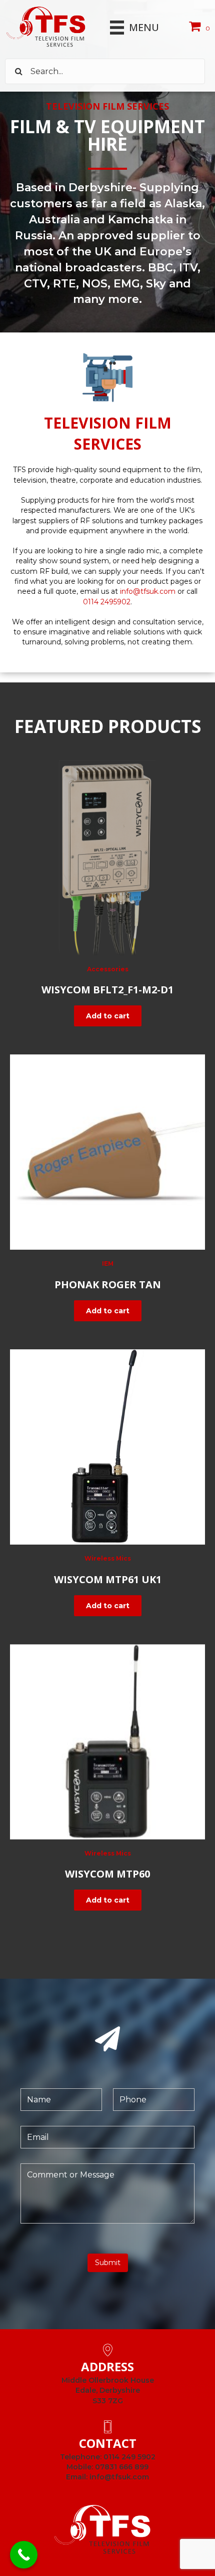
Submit (108, 2263)
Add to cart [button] (108, 1016)
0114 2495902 (107, 602)
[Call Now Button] (24, 2555)
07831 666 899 (122, 2467)
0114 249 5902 (129, 2457)
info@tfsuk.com (148, 591)
